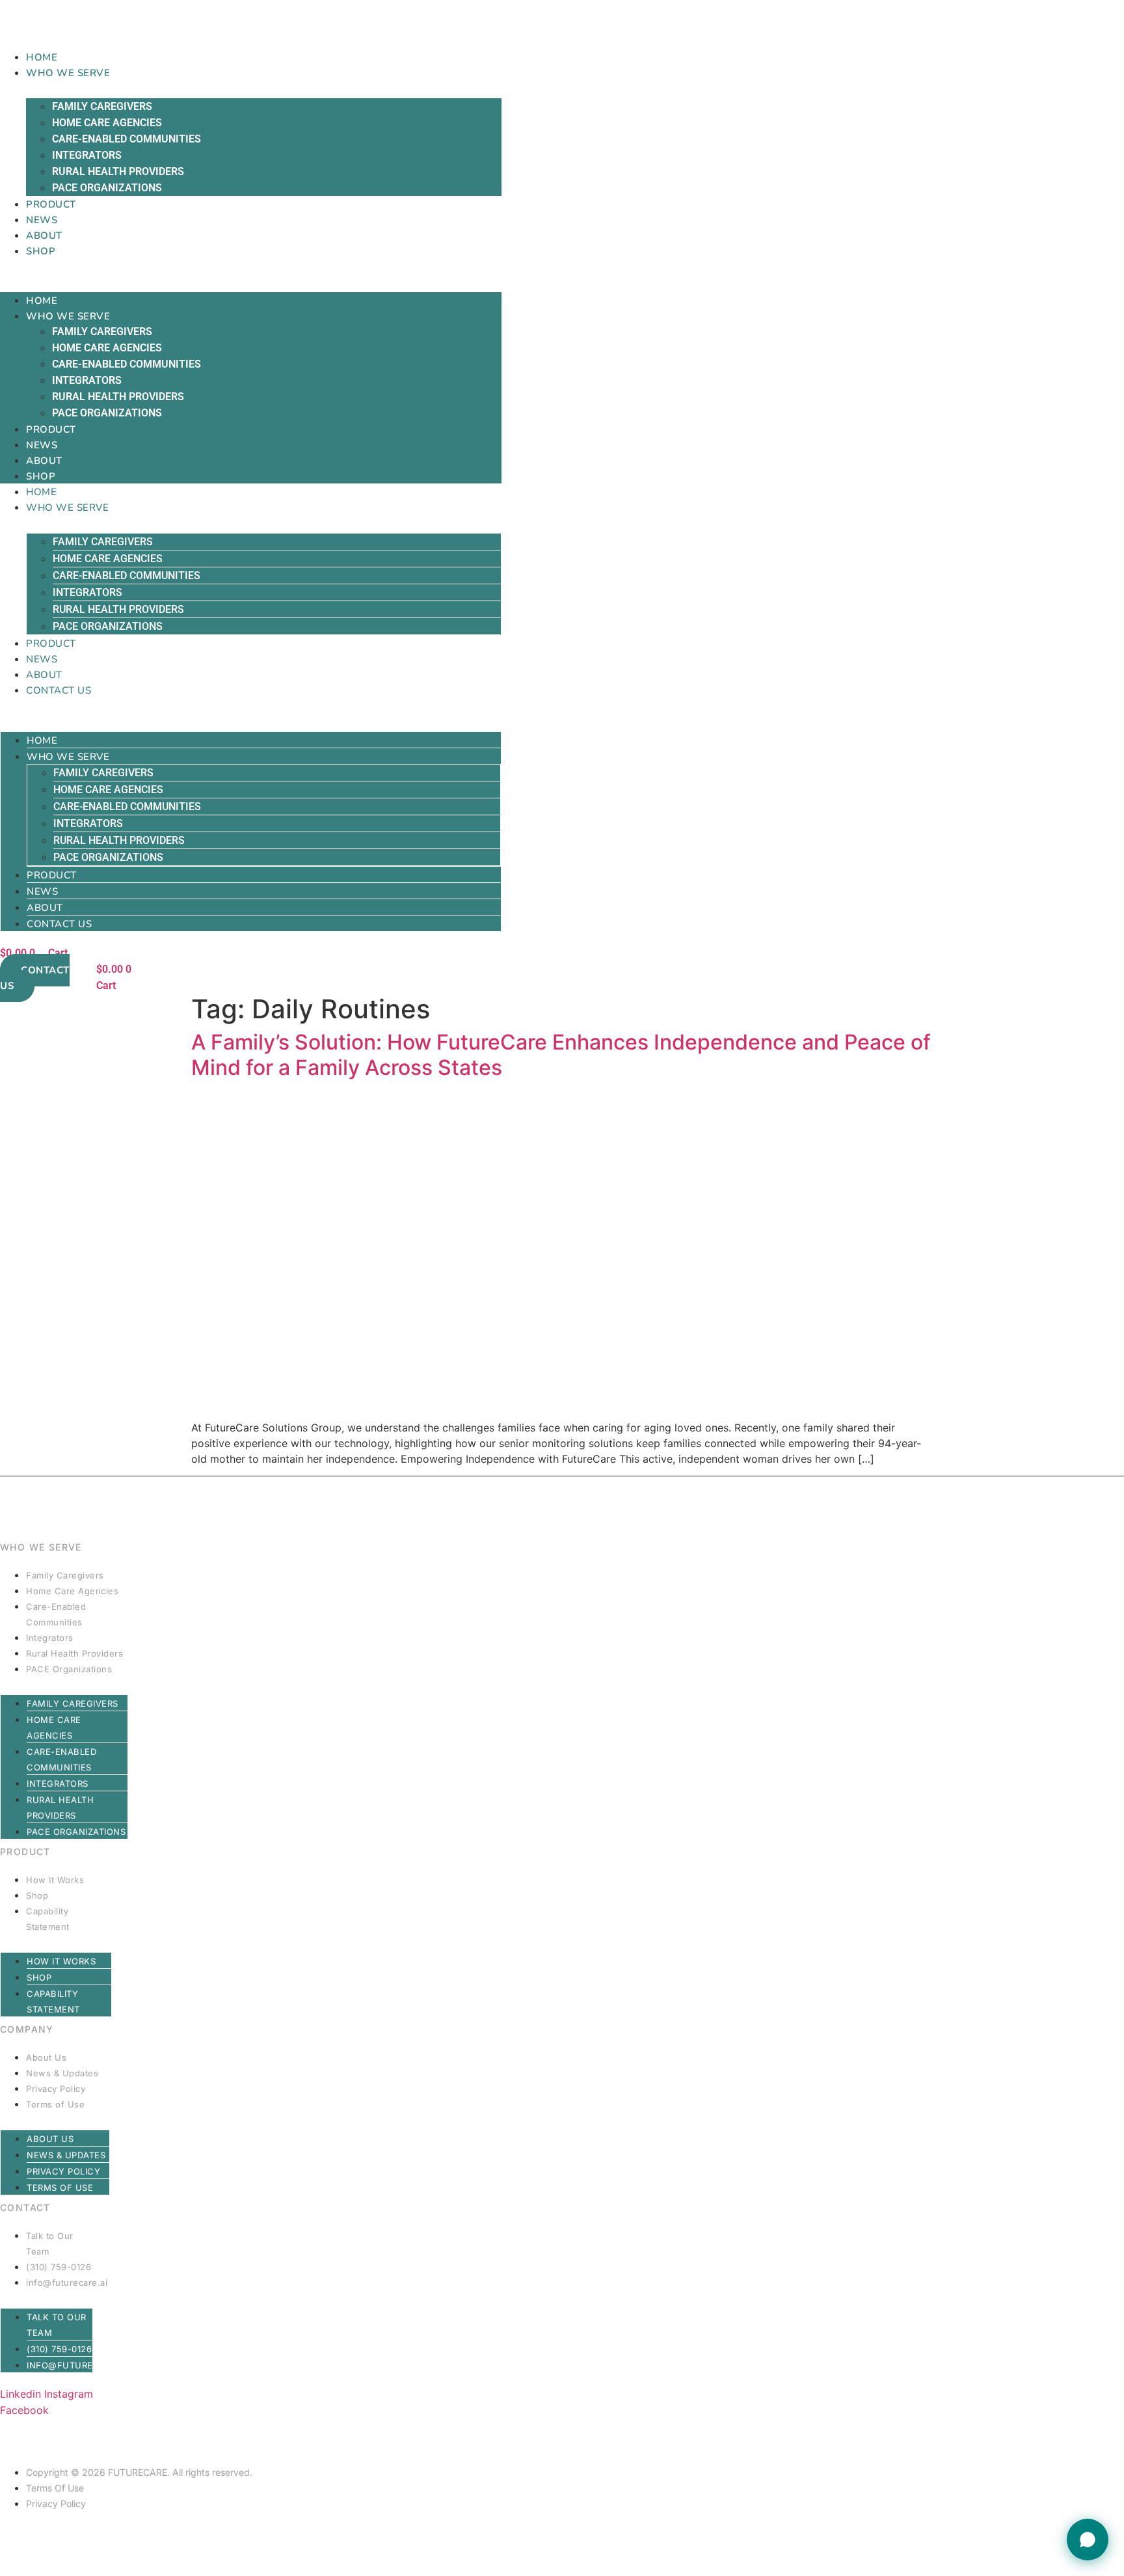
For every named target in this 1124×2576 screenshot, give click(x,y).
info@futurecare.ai (67, 2283)
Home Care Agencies (107, 123)
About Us (46, 2057)
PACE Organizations (107, 188)
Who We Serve (68, 73)
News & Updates (62, 2073)
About (44, 236)
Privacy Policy (56, 2089)
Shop (41, 251)
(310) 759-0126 (59, 2267)
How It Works (55, 1880)
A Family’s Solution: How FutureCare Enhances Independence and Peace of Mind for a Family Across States (561, 1054)
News (42, 220)
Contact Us (59, 690)
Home (42, 57)
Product (51, 204)
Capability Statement (48, 1919)
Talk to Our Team (50, 2244)
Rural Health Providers (118, 171)
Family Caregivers (102, 106)
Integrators (87, 155)
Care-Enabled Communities (127, 139)
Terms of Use (55, 2104)
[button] (251, 266)
